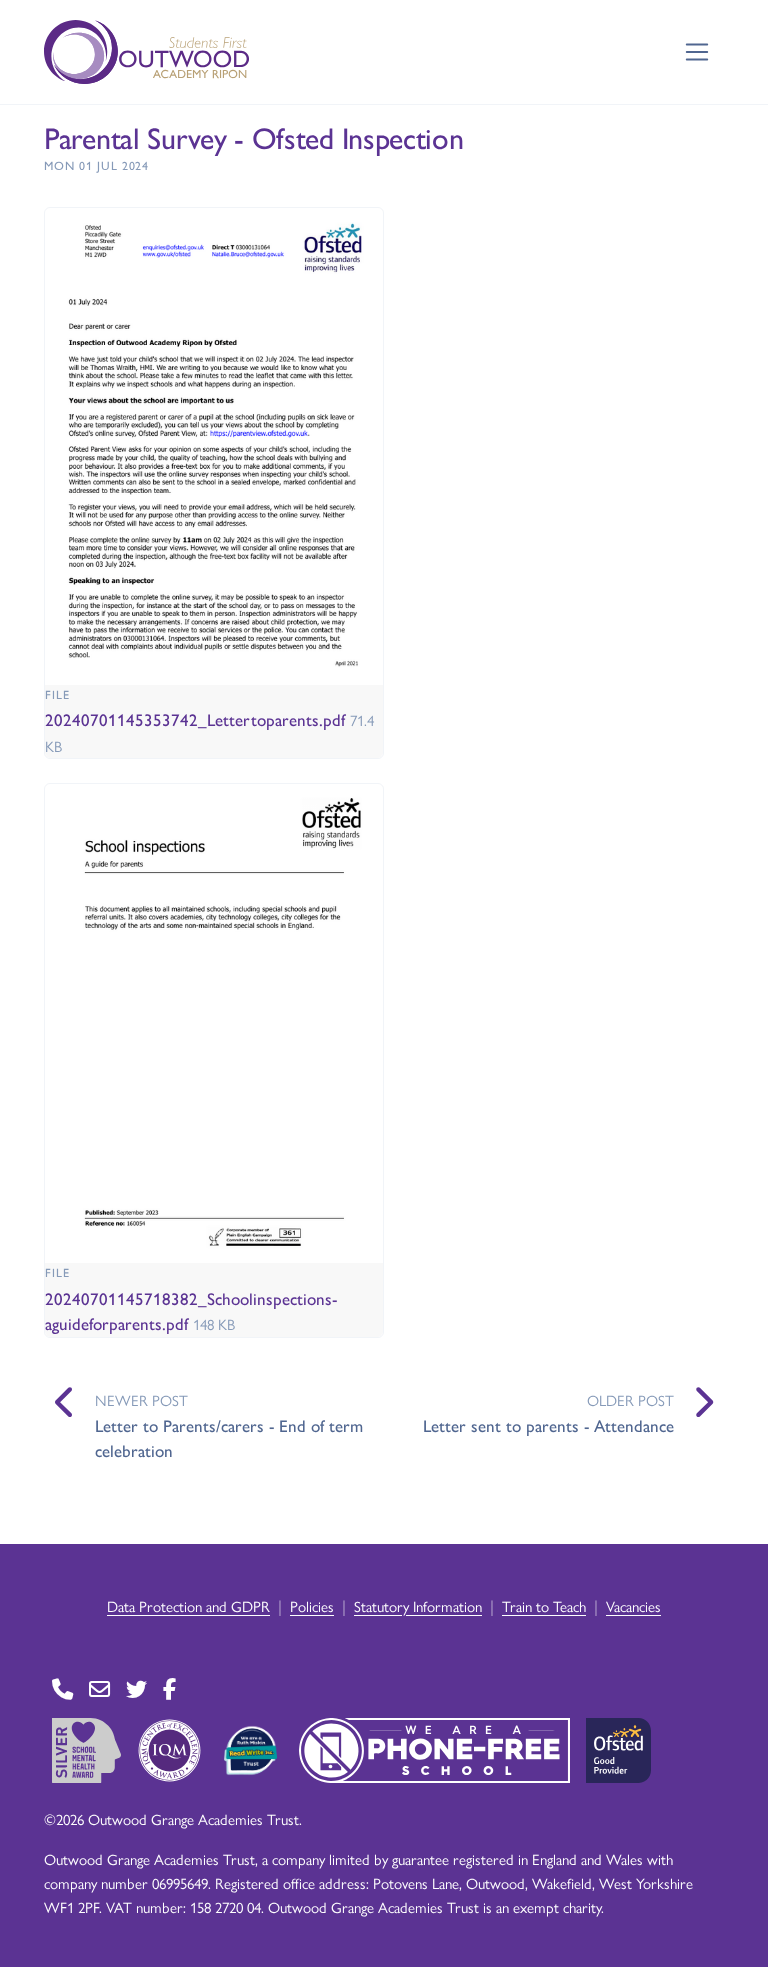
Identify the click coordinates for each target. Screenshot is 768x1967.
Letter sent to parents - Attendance (548, 1425)
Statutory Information (418, 1605)
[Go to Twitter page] (136, 1688)
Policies (312, 1605)
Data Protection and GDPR (188, 1605)
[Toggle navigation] (697, 52)
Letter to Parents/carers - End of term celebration (229, 1438)
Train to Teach (544, 1605)
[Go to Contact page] (62, 1688)
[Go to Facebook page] (169, 1688)
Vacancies (633, 1605)
